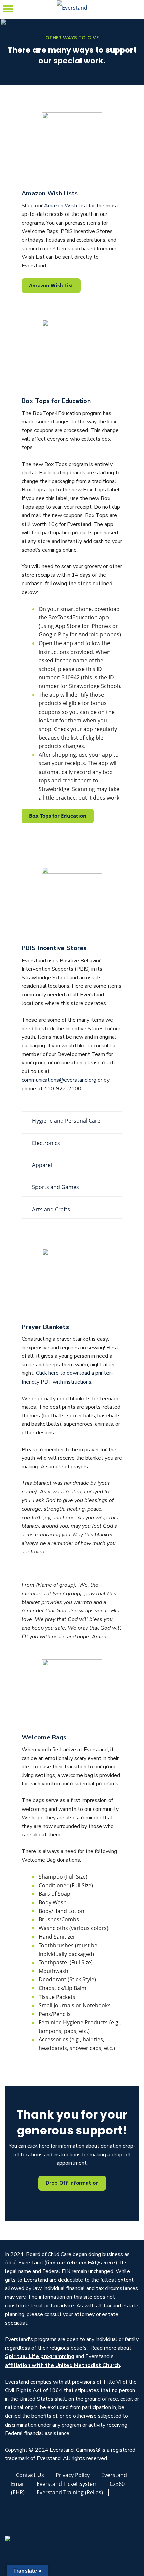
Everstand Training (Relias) (70, 2492)
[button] (8, 8)
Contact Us (30, 2475)
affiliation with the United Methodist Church (62, 2365)
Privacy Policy (73, 2475)
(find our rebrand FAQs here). (81, 2263)
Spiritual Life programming (40, 2356)
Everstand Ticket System (67, 2484)
